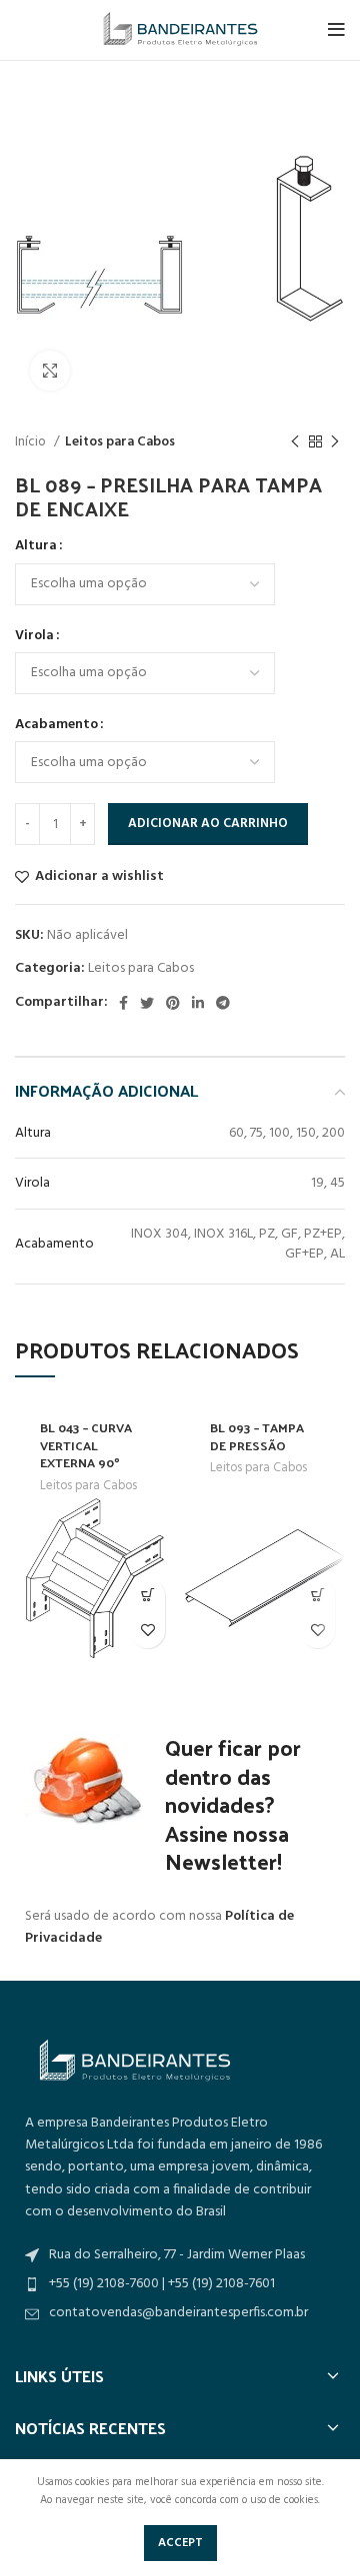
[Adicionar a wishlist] (147, 1631)
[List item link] (180, 2313)
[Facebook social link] (123, 1003)
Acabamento (56, 725)
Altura (36, 546)
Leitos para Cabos (120, 442)
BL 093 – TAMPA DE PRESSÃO (257, 1436)
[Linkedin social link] (198, 1003)
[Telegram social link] (223, 1003)
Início (32, 442)
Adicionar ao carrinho (208, 824)
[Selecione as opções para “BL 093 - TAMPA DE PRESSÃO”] (317, 1596)
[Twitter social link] (147, 1003)
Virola (34, 636)
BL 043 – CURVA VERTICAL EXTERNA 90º (86, 1444)
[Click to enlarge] (50, 371)
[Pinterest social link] (173, 1003)
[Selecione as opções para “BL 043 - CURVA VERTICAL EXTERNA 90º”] (147, 1596)
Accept (180, 2543)
